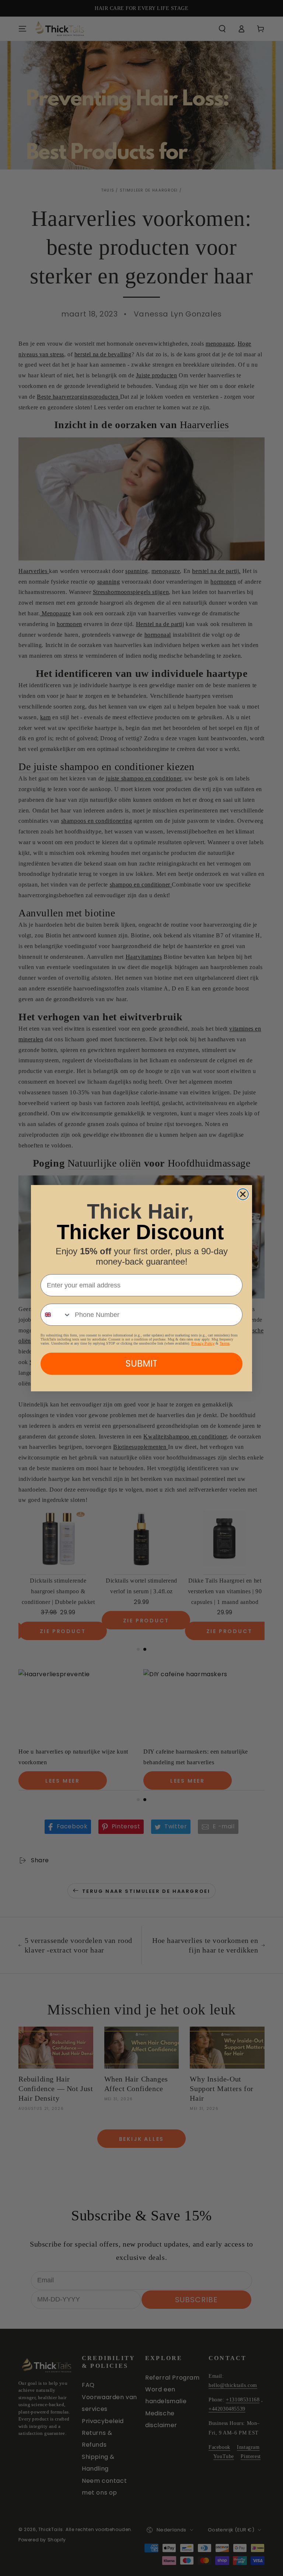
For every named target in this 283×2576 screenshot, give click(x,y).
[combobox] (56, 1315)
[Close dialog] (243, 1194)
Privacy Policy (203, 1343)
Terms (225, 1343)
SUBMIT (141, 1364)
